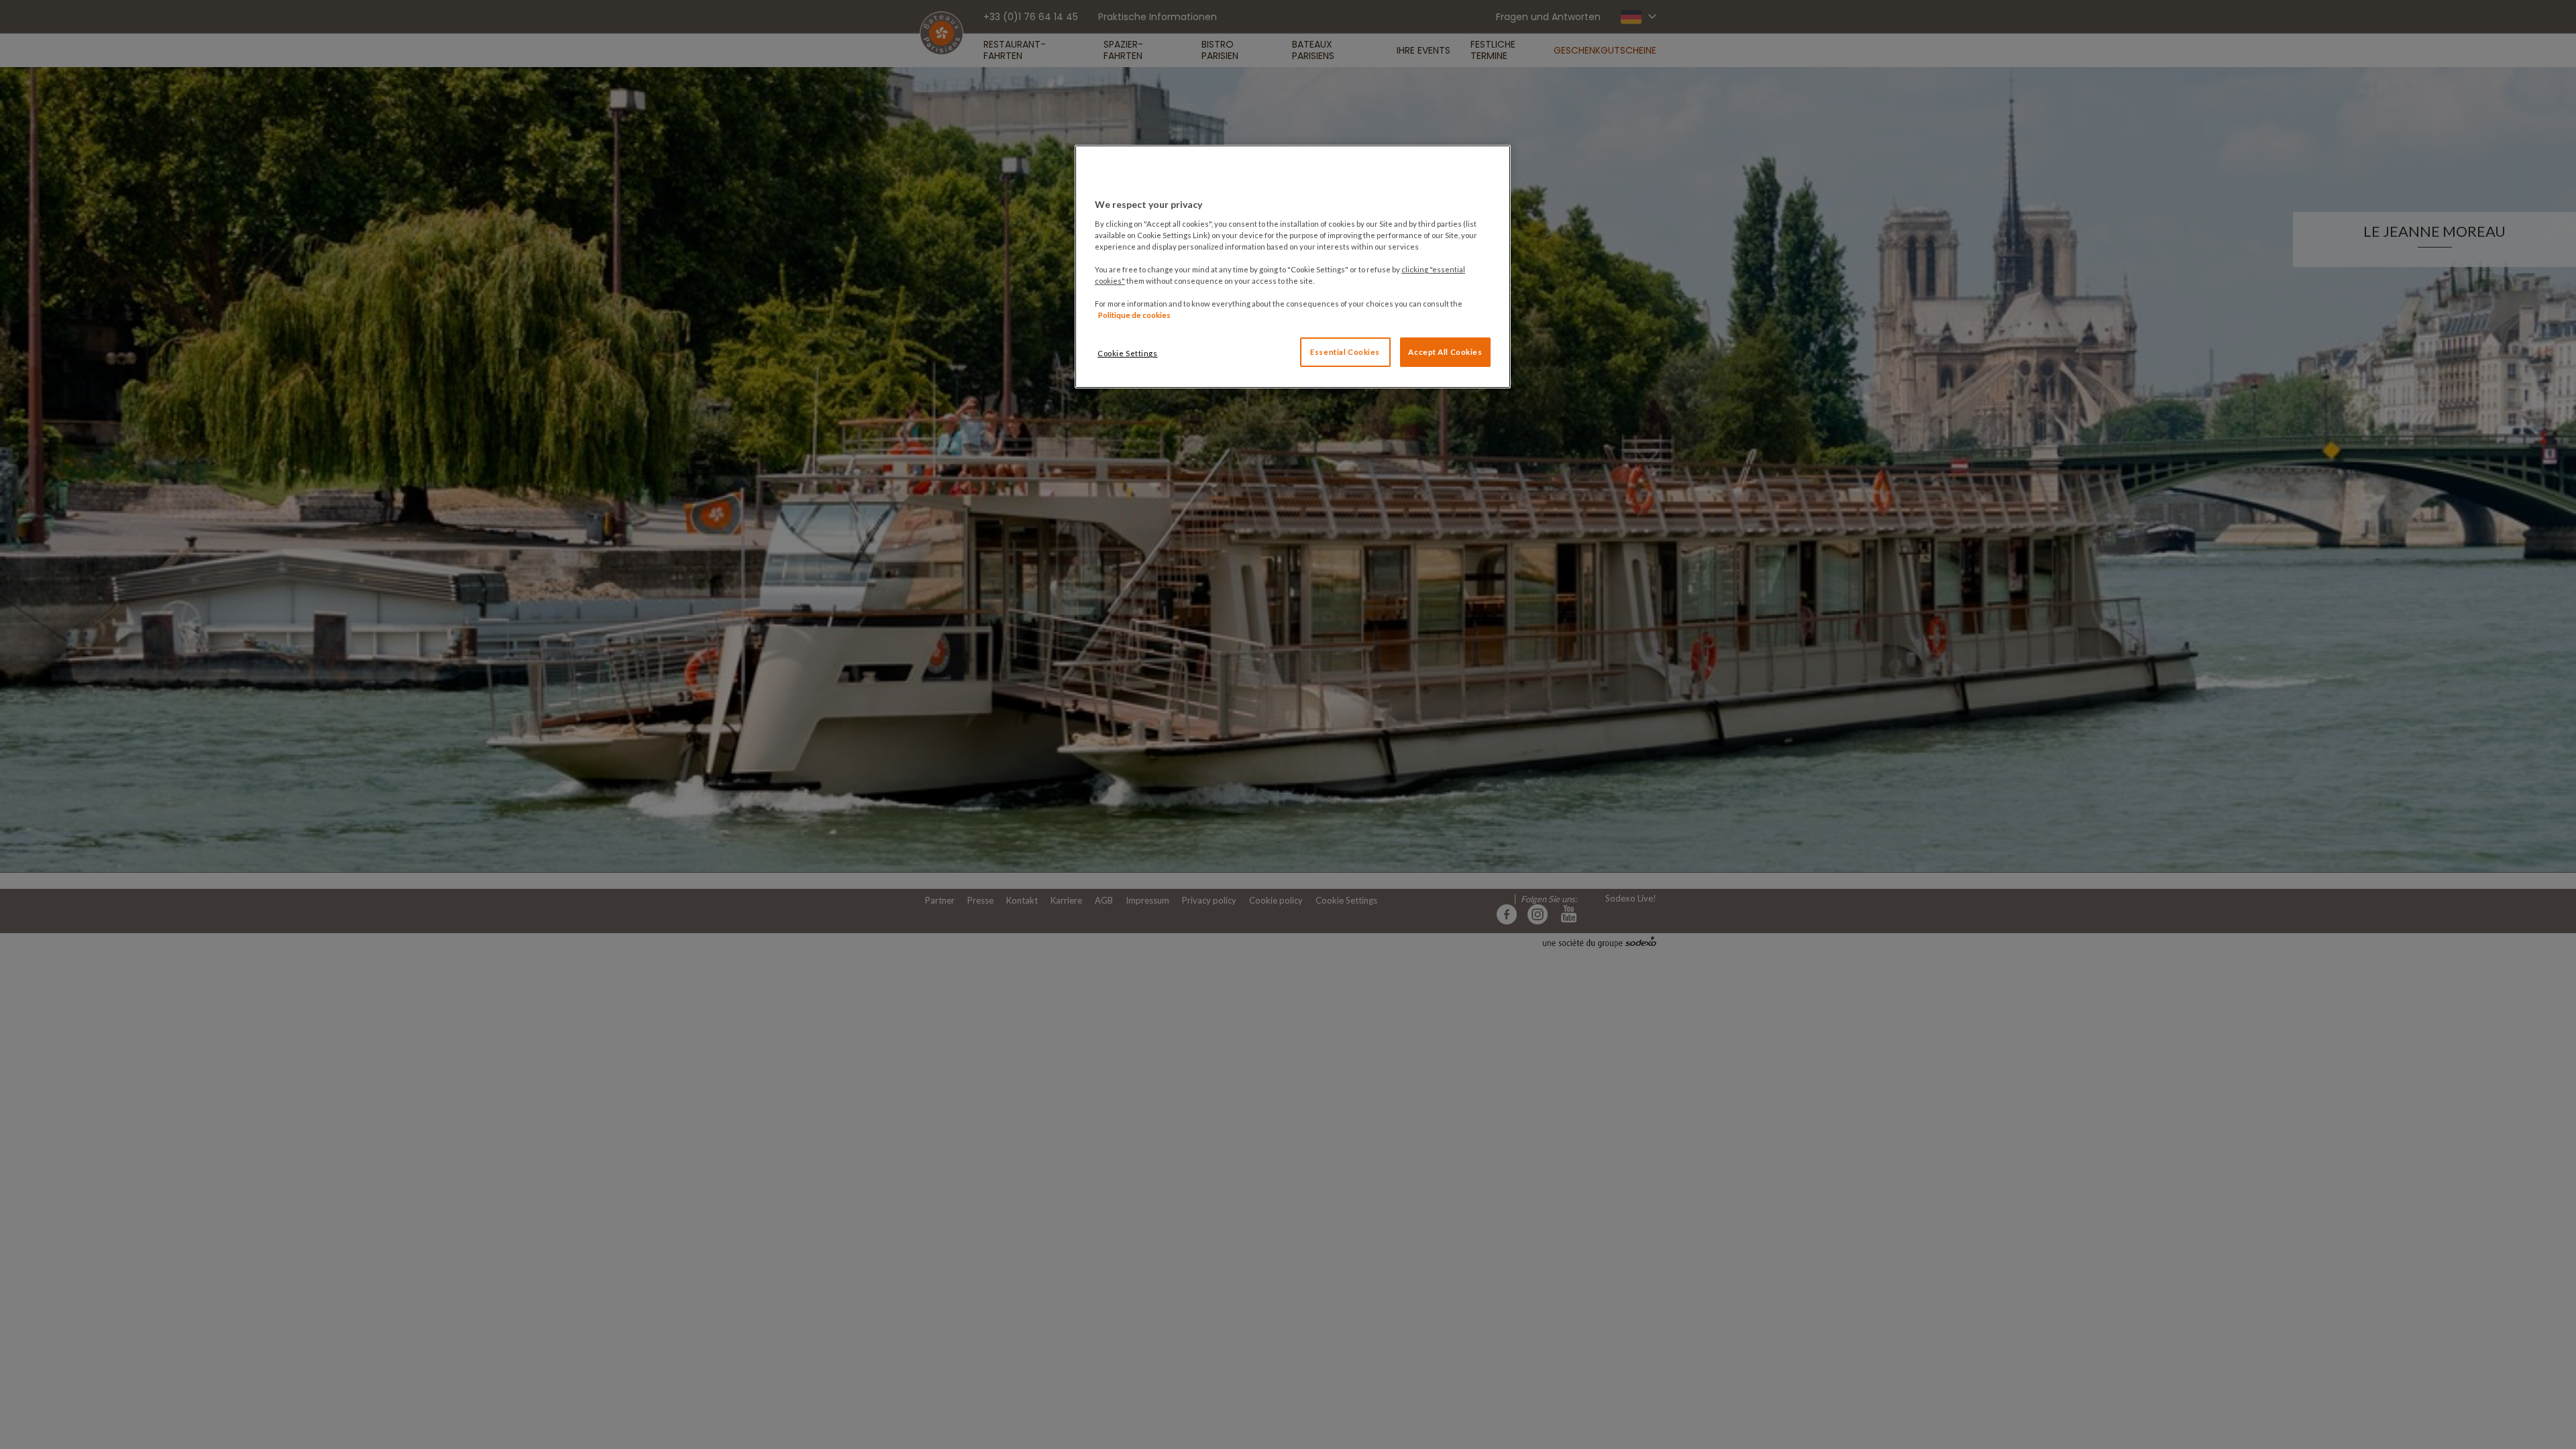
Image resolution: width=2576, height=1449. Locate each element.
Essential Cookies (1345, 352)
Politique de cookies (1134, 315)
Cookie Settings (1128, 353)
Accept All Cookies (1445, 352)
